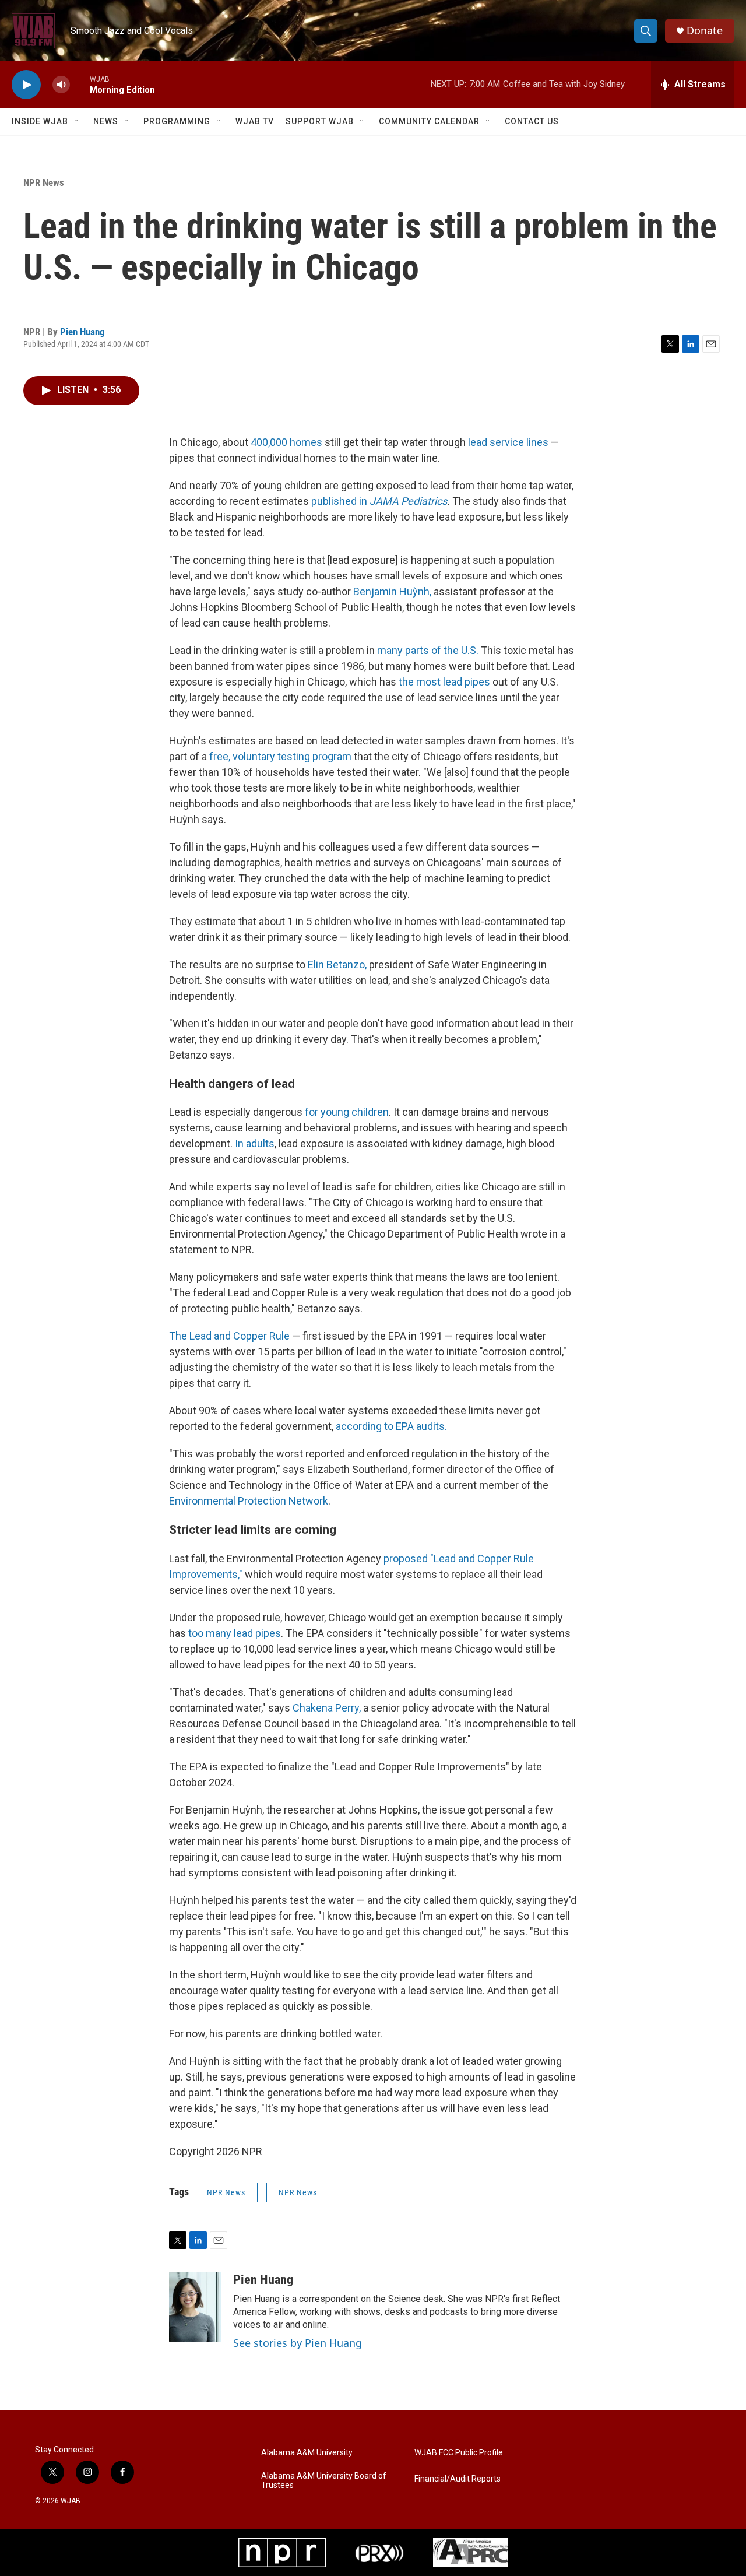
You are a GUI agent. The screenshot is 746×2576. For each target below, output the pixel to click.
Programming (177, 121)
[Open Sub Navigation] (77, 121)
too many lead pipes (235, 1633)
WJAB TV (255, 121)
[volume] (61, 85)
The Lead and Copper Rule (229, 1336)
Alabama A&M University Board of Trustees (324, 2481)
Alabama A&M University (307, 2453)
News (106, 121)
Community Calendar (429, 121)
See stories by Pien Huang (298, 2343)
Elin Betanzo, (337, 964)
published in (379, 501)
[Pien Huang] (195, 2307)
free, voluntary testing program (280, 756)
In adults (255, 1143)
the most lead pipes (444, 682)
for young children (347, 1112)
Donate (705, 31)
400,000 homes (285, 442)
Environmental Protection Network (249, 1501)
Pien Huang (82, 332)
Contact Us (532, 121)
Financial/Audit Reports (458, 2479)
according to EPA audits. (391, 1426)
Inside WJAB (40, 121)
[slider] (80, 84)
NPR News (44, 182)
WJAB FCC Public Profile (459, 2453)
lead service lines (508, 442)
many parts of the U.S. (429, 650)
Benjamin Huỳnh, (393, 591)
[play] (26, 85)
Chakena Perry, (327, 1708)
